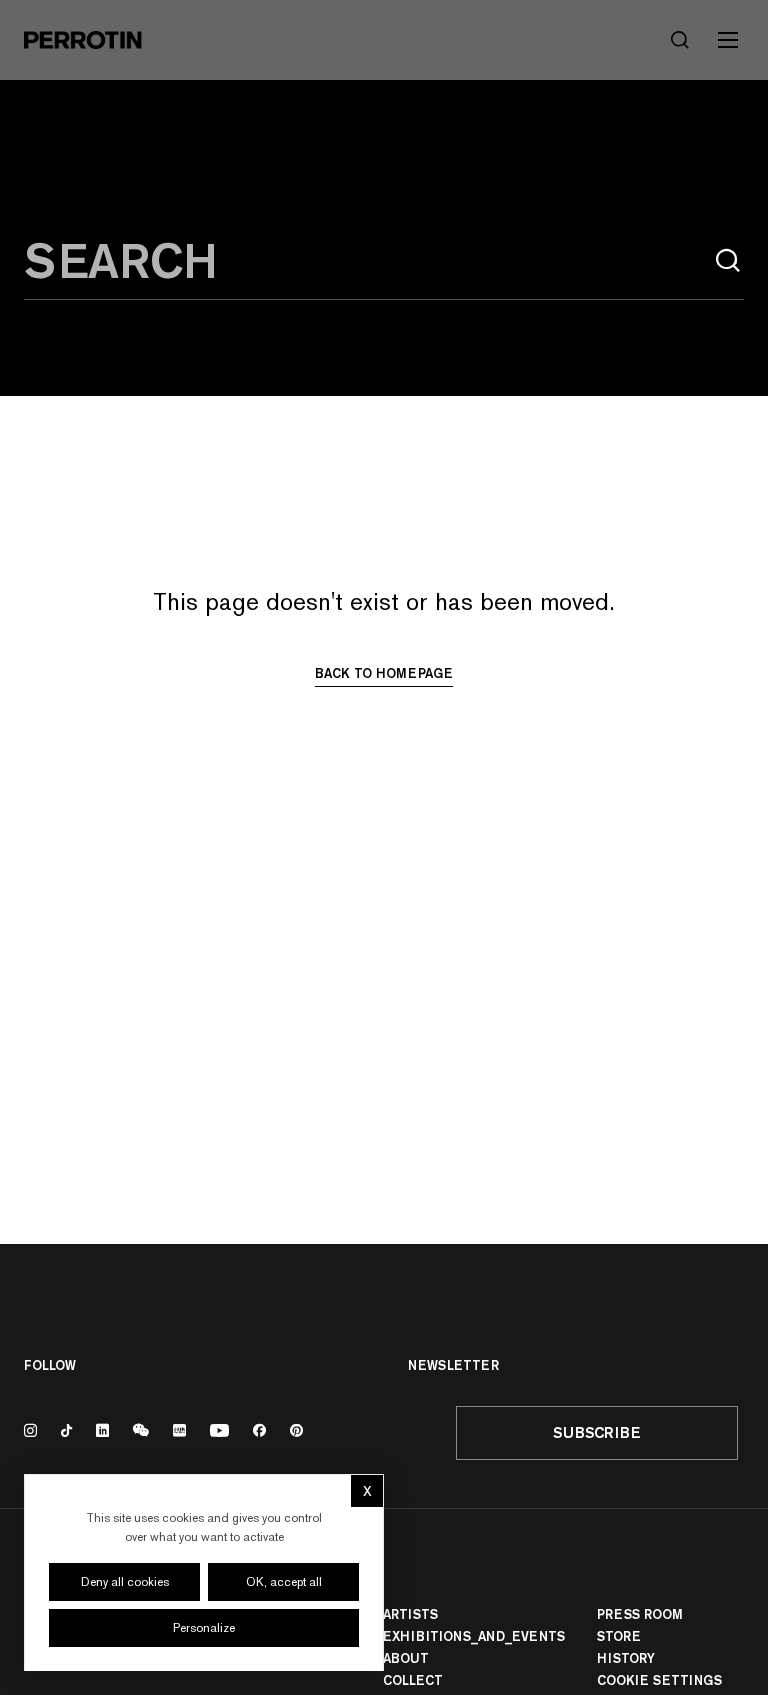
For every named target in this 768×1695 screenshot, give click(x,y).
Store (619, 1636)
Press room (640, 1614)
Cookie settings (659, 1680)
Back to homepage (384, 673)
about (406, 1658)
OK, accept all (284, 1582)
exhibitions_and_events (474, 1636)
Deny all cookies (125, 1582)
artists (410, 1614)
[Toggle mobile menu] (728, 40)
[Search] (728, 261)
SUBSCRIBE (597, 1432)
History (626, 1658)
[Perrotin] (83, 40)
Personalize (204, 1628)
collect (413, 1680)
